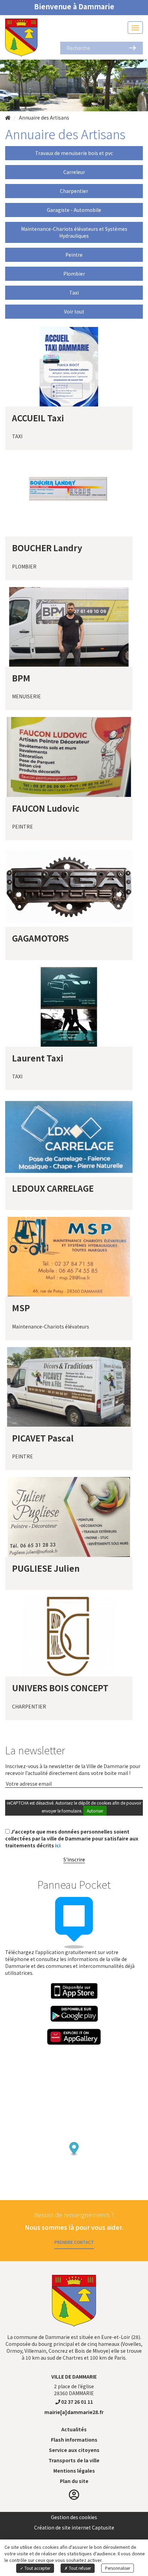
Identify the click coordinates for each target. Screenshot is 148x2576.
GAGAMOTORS (40, 938)
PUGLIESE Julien (46, 1568)
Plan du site (74, 2481)
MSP (21, 1308)
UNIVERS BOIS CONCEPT (60, 1688)
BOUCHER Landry (47, 548)
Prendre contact (74, 2242)
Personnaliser (118, 2568)
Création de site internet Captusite (74, 2527)
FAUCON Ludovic (46, 808)
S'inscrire (74, 1859)
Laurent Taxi (38, 1058)
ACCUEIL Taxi (38, 418)
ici (58, 1845)
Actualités (74, 2429)
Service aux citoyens (74, 2450)
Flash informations (74, 2440)
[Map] (74, 2135)
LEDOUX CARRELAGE (53, 1188)
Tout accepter (37, 2568)
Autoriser (95, 1811)
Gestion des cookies (74, 2517)
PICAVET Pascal (43, 1438)
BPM (21, 678)
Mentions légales (74, 2471)
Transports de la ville (74, 2460)
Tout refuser (79, 2568)
